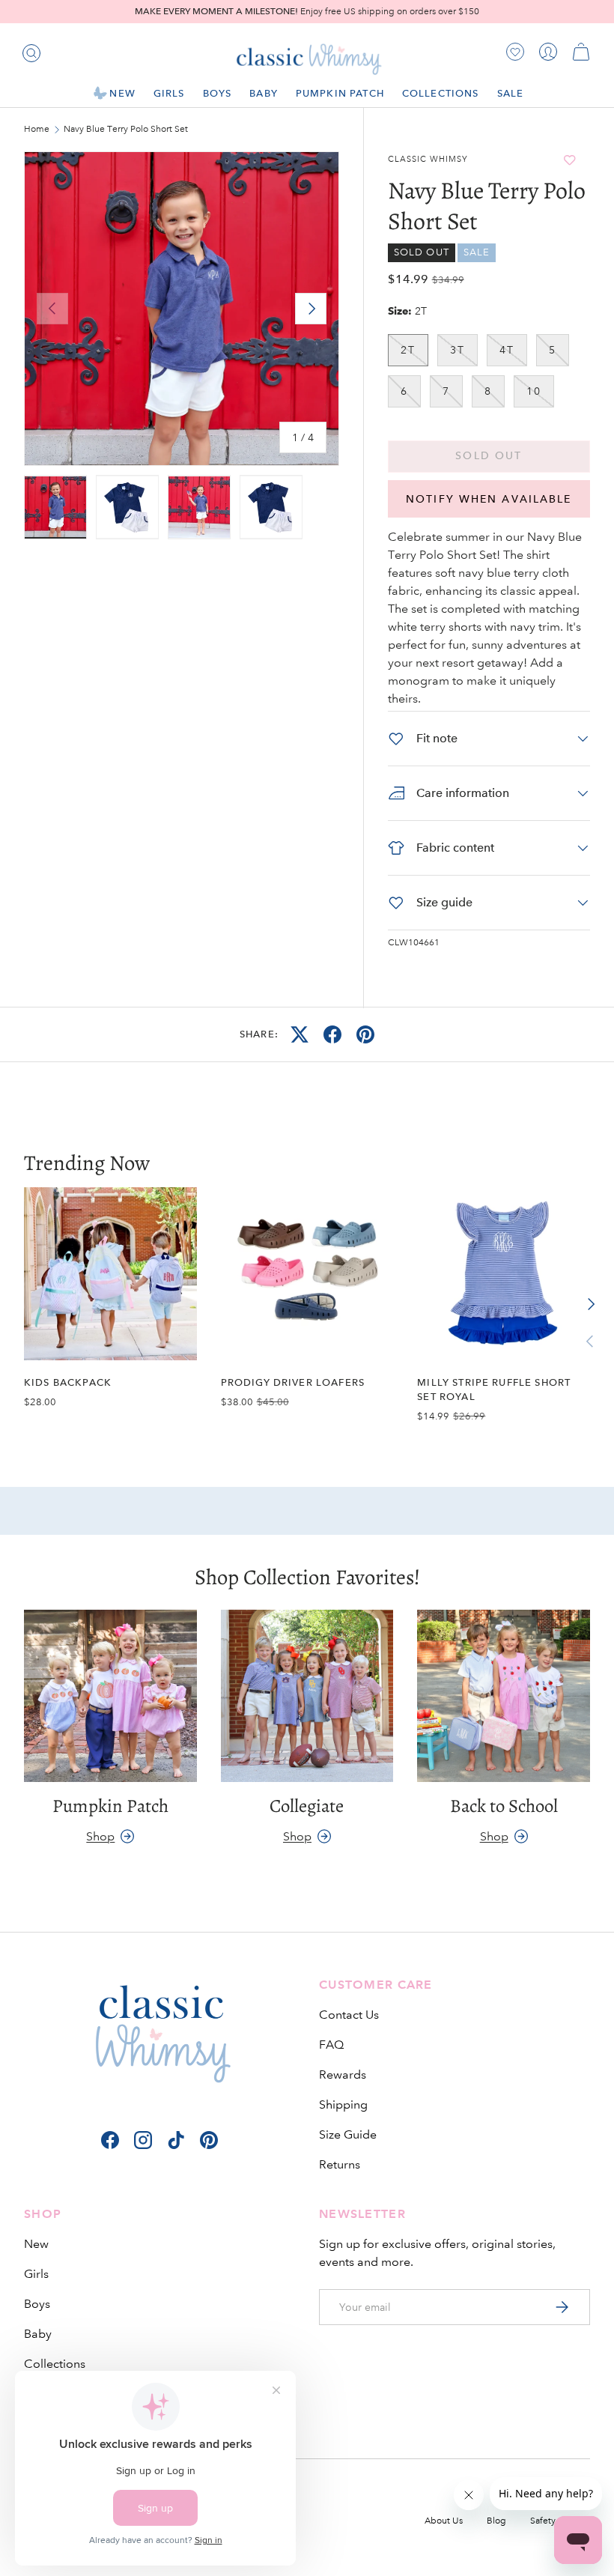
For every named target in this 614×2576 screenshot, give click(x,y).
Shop (100, 1836)
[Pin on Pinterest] (365, 1034)
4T (507, 350)
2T (408, 350)
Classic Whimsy (428, 160)
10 (534, 391)
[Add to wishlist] (569, 160)
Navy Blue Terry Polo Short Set (126, 130)
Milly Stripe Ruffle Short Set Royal (494, 1389)
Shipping (343, 2104)
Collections (55, 2364)
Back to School (504, 1806)
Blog (496, 2521)
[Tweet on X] (300, 1034)
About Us (444, 2521)
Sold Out (489, 456)
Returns (340, 2164)
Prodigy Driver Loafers (293, 1382)
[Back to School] (504, 1696)
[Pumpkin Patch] (110, 1696)
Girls (36, 2274)
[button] (581, 52)
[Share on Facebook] (332, 1034)
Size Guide (348, 2134)
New (36, 2244)
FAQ (331, 2045)
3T (458, 350)
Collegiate (307, 1806)
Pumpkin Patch (340, 93)
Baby (38, 2334)
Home (37, 130)
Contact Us (349, 2015)
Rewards (343, 2075)
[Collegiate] (307, 1696)
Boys (37, 2304)
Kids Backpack (68, 1382)
